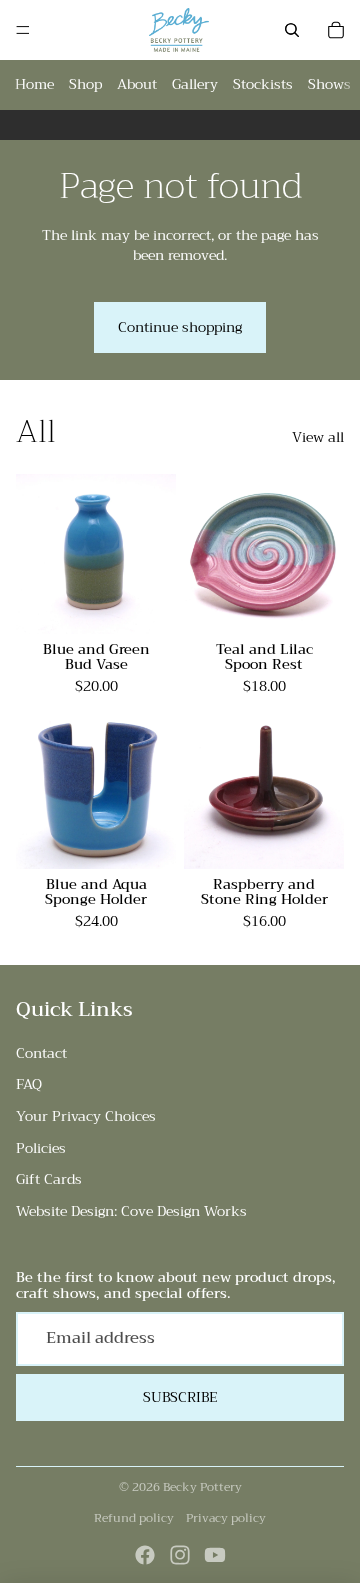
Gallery (195, 84)
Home (34, 84)
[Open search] (292, 30)
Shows (329, 84)
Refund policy (134, 1518)
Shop (85, 84)
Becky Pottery (202, 1487)
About (137, 84)
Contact (41, 1053)
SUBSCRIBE (180, 1397)
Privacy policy (226, 1518)
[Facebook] (145, 1555)
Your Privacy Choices (86, 1116)
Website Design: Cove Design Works (131, 1211)
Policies (41, 1148)
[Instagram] (180, 1555)
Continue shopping (180, 327)
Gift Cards (49, 1179)
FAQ (29, 1084)
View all (318, 438)
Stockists (263, 84)
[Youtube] (215, 1555)
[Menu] (23, 30)
